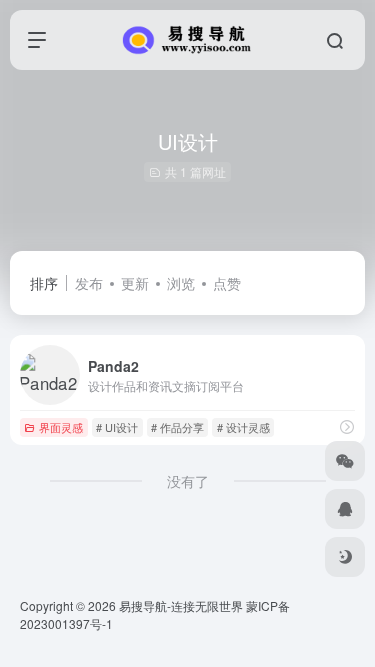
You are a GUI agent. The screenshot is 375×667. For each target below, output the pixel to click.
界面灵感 (61, 427)
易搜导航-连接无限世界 (181, 605)
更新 (135, 283)
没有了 (188, 481)
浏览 (181, 283)
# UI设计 (117, 427)
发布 (89, 283)
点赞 (227, 283)
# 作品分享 (177, 427)
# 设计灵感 (243, 427)
